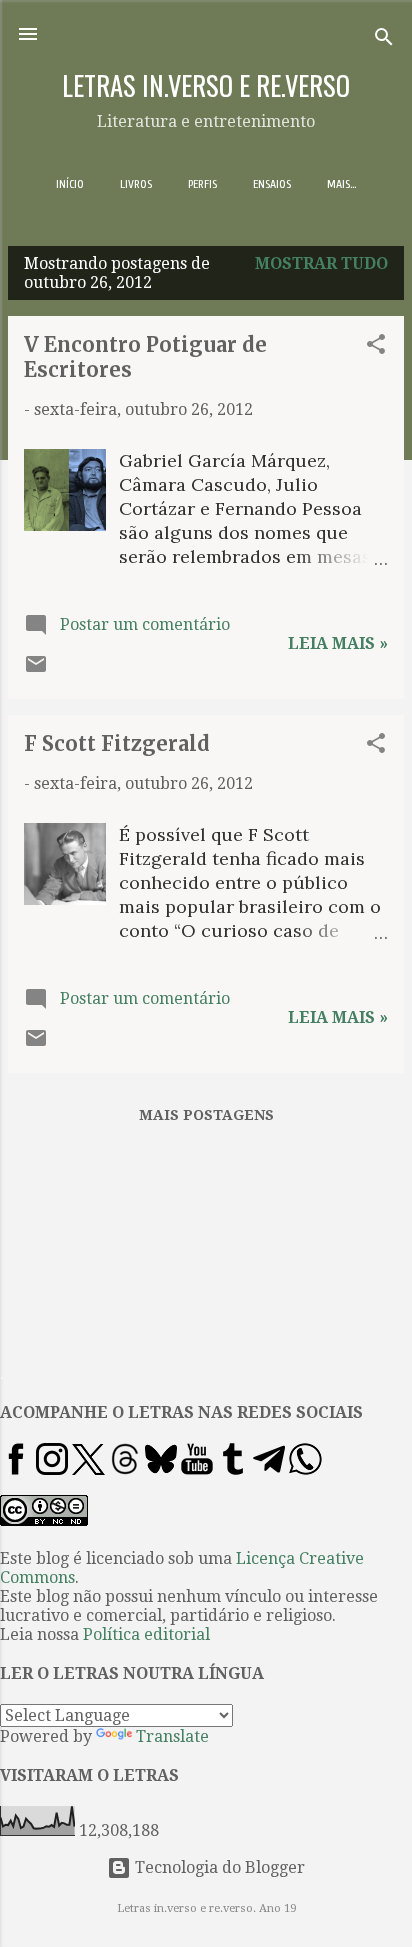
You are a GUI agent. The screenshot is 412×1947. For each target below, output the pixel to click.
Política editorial (146, 1634)
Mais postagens (206, 1115)
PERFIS (202, 184)
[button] (376, 347)
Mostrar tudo (321, 263)
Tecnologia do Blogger (218, 1867)
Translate (172, 1736)
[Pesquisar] (384, 40)
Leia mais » (338, 643)
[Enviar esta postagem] (36, 670)
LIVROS (136, 184)
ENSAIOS (272, 184)
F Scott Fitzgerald (117, 743)
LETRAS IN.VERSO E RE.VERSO (206, 85)
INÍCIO (70, 184)
